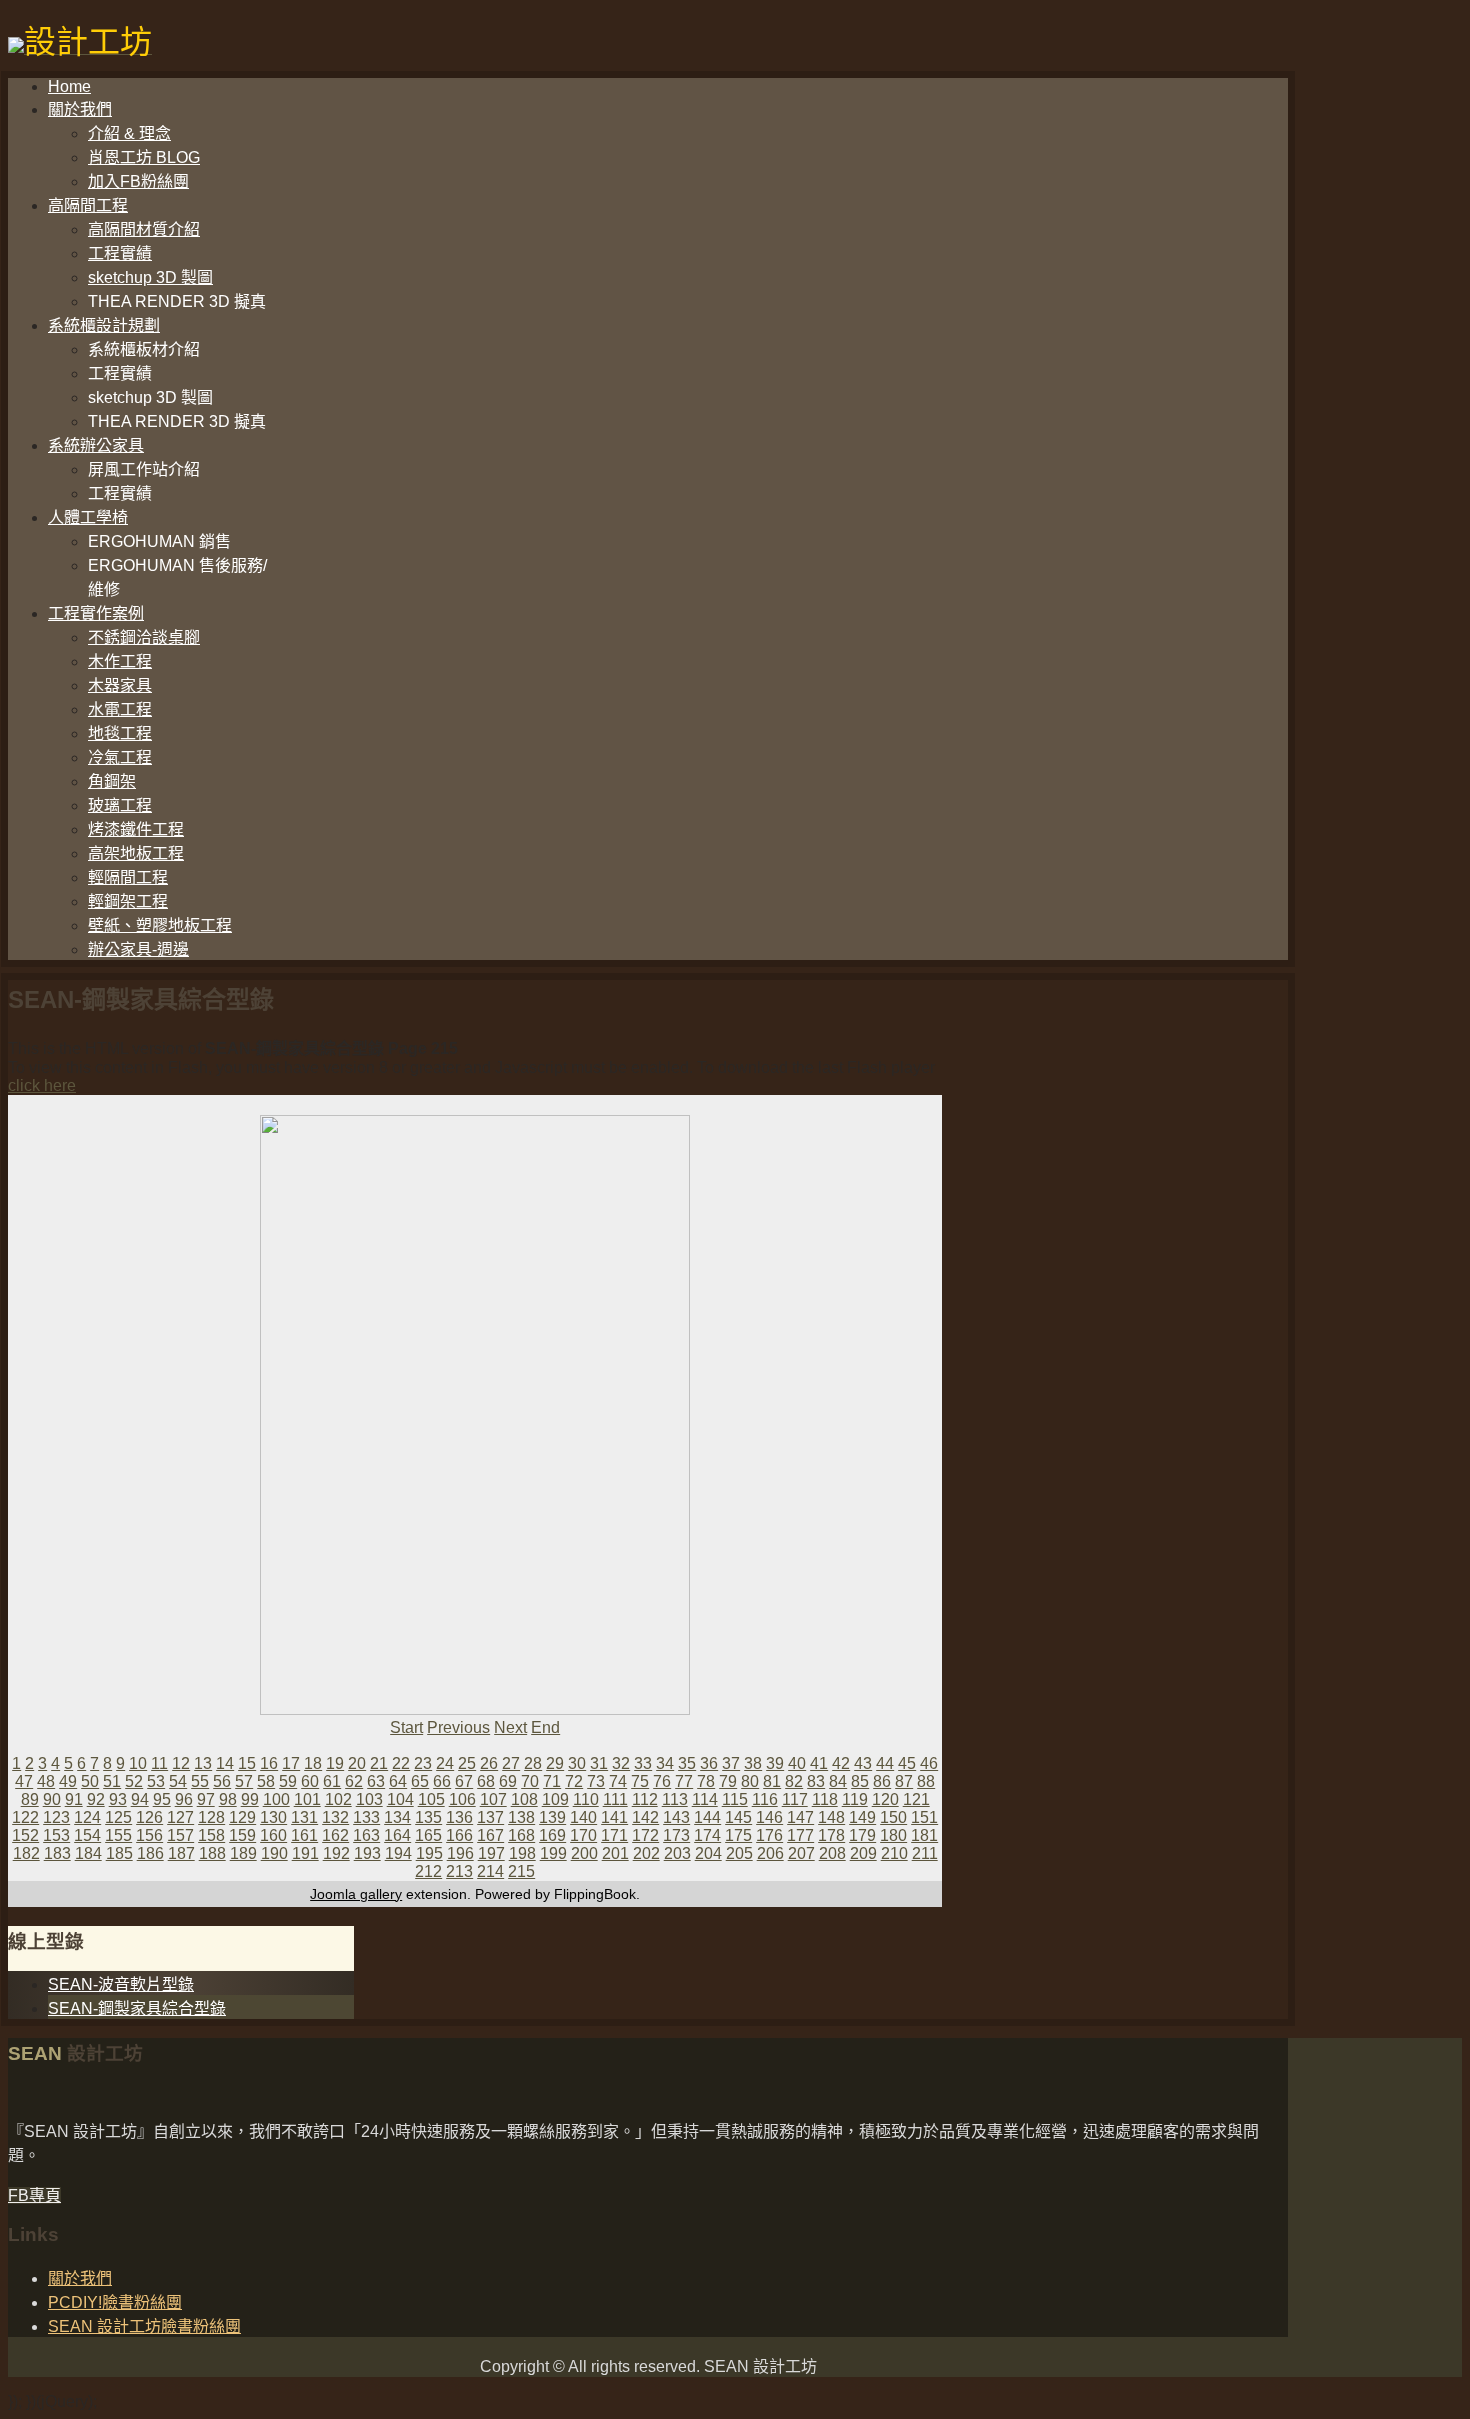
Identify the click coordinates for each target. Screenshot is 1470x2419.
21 (379, 1763)
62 (354, 1781)
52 (134, 1781)
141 (614, 1817)
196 (460, 1853)
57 (244, 1781)
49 (68, 1781)
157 (180, 1835)
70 (530, 1781)
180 (893, 1835)
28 (533, 1763)
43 (863, 1763)
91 (74, 1799)
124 (87, 1817)
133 (366, 1817)
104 (400, 1799)
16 (269, 1763)
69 (508, 1781)
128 (211, 1817)
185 (119, 1853)
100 (276, 1799)
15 (247, 1763)
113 (675, 1799)
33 (643, 1763)
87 (904, 1781)
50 (90, 1781)
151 (924, 1817)
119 (855, 1799)
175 (738, 1835)
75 (640, 1781)
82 (794, 1781)
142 (645, 1817)
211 (925, 1853)
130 (273, 1817)
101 (307, 1799)
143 (676, 1817)
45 (907, 1763)
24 (445, 1763)
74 (618, 1781)
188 (212, 1853)
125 (118, 1817)
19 (335, 1763)
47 (24, 1781)
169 (552, 1835)
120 (885, 1799)
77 (684, 1781)
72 (574, 1781)
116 (765, 1799)
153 (56, 1835)
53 (156, 1781)
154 (87, 1835)
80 (750, 1781)
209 (863, 1853)
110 (586, 1799)
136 (459, 1817)
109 (555, 1799)
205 (739, 1853)
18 (313, 1763)
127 (180, 1817)
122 (25, 1817)
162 (335, 1835)
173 (676, 1835)
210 (894, 1853)
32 (621, 1763)
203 (677, 1853)
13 (203, 1763)
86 (882, 1781)
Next (510, 1727)
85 (860, 1781)
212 (428, 1871)
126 (149, 1817)
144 (707, 1817)
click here (42, 1085)
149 (862, 1817)
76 (662, 1781)
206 (770, 1853)
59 (288, 1781)
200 (584, 1853)
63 (376, 1781)
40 (797, 1763)
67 (464, 1781)
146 (769, 1817)
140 (583, 1817)
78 (706, 1781)
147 (800, 1817)
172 (645, 1835)
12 (181, 1763)
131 (304, 1817)
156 (149, 1835)
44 (885, 1763)
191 (305, 1853)
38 (753, 1763)
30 (577, 1763)
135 (428, 1817)
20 (357, 1763)
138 (521, 1817)
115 (735, 1799)
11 (159, 1763)
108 (524, 1799)
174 (707, 1835)
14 (225, 1763)
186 (150, 1853)
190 (274, 1853)
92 (96, 1799)
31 (599, 1763)
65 (420, 1781)
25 (467, 1763)
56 (222, 1781)
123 (56, 1817)
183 (57, 1853)
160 (273, 1835)
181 (924, 1835)
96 (184, 1799)
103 (369, 1799)
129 (242, 1817)
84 (838, 1781)
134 (397, 1817)
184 (88, 1853)
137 (490, 1817)
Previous (458, 1727)
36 (709, 1763)
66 (442, 1781)
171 (614, 1835)
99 (250, 1799)
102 (338, 1799)
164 (397, 1835)
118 (825, 1799)
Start (406, 1727)
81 (772, 1781)
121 (916, 1799)
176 (769, 1835)
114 (705, 1799)
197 (491, 1853)
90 (52, 1799)
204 (708, 1853)
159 (242, 1835)
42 (841, 1763)
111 (615, 1799)
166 (459, 1835)
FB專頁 (34, 2195)
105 (431, 1799)
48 (46, 1781)
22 (401, 1763)
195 (429, 1853)
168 (521, 1835)
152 (25, 1835)
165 (428, 1835)
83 (816, 1781)
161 (304, 1835)
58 (266, 1781)
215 (521, 1871)
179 (862, 1835)
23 (423, 1763)
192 (336, 1853)
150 (893, 1817)
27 (511, 1763)
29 (555, 1763)
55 (200, 1781)
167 (490, 1835)
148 (831, 1817)
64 (398, 1781)
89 (30, 1799)
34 (665, 1763)
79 (728, 1781)
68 (486, 1781)
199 (553, 1853)
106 (462, 1799)
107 (493, 1799)
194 (398, 1853)
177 (800, 1835)
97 (206, 1799)
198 (522, 1853)
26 (489, 1763)
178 (831, 1835)
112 (645, 1799)
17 (291, 1763)
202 (646, 1853)
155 (118, 1835)
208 (832, 1853)
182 (26, 1853)
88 (926, 1781)
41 (819, 1763)
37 (731, 1763)
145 (738, 1817)
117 (795, 1799)
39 (775, 1763)
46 (929, 1763)
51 (112, 1781)
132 (335, 1817)
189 (243, 1853)
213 (459, 1871)
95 (162, 1799)
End (545, 1727)
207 (801, 1853)
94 (140, 1799)
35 (687, 1763)
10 (138, 1763)
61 (332, 1781)
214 (490, 1871)
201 (615, 1853)
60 (310, 1781)
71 (552, 1781)
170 (583, 1835)
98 (228, 1799)
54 (178, 1781)
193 (367, 1853)
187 (181, 1853)
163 (366, 1835)
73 (596, 1781)
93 (118, 1799)
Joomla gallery (356, 1894)
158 (211, 1835)
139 (552, 1817)
